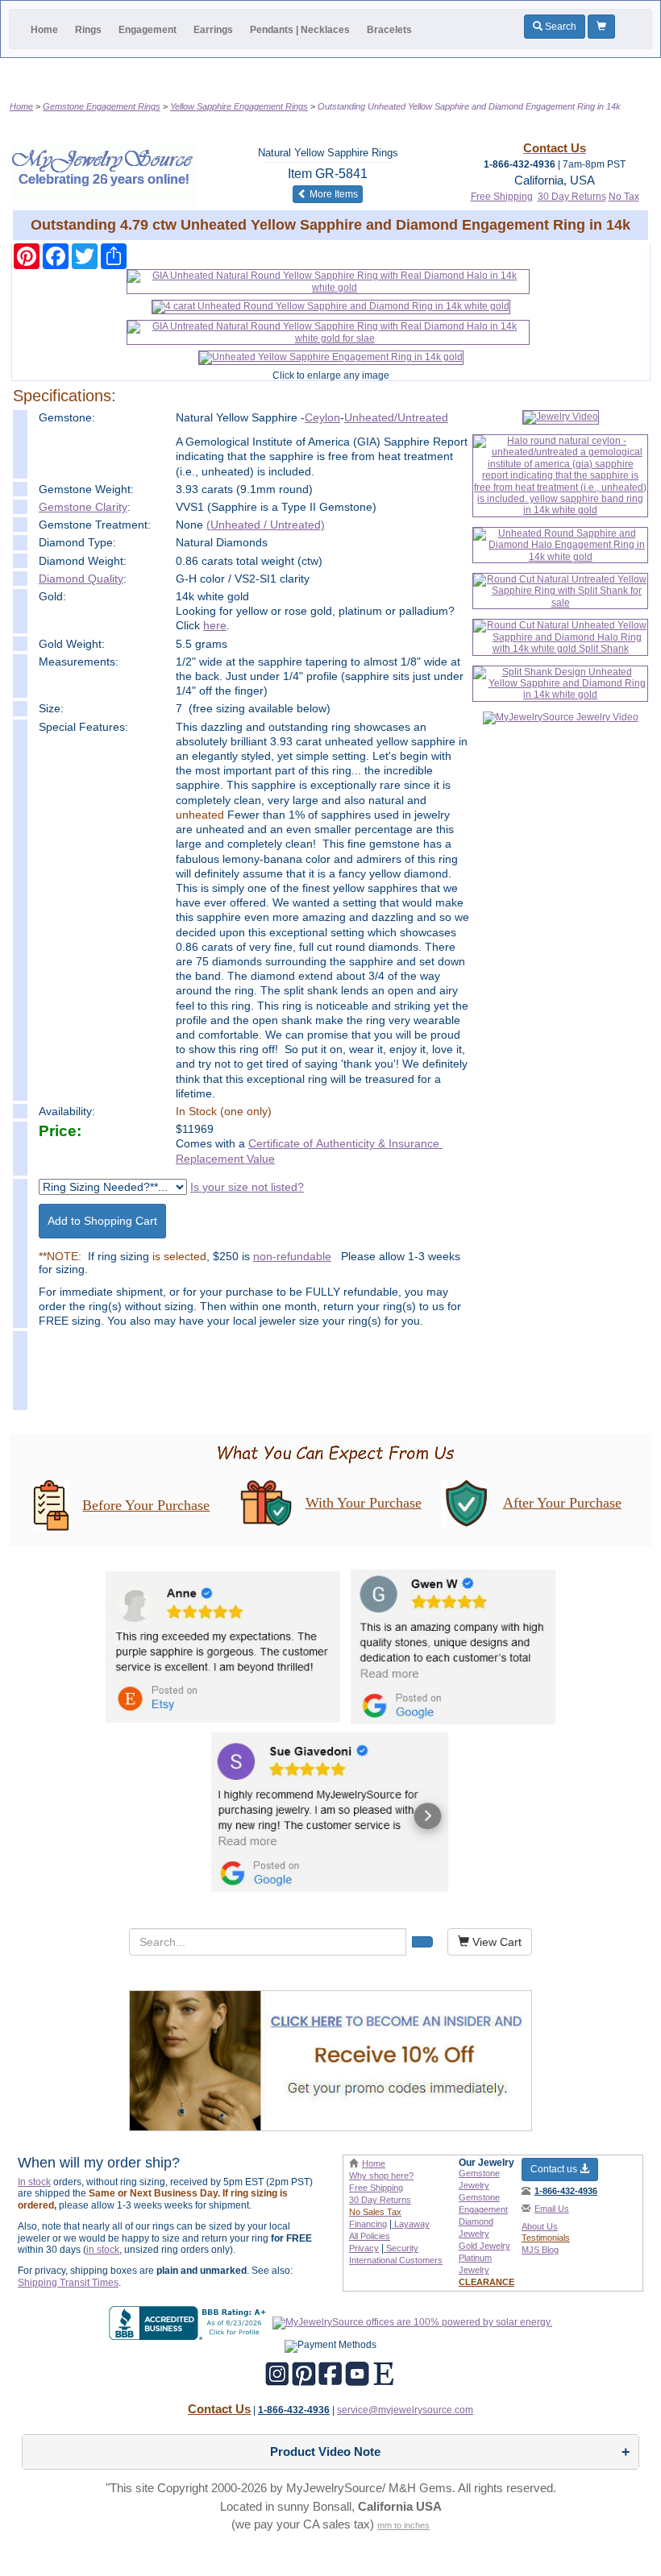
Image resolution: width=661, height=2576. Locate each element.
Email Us (552, 2209)
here (215, 625)
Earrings (213, 30)
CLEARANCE (486, 2282)
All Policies (370, 2236)
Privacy (364, 2248)
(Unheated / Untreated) (266, 525)
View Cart (495, 1942)
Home (44, 30)
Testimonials (546, 2238)
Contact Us (219, 2409)
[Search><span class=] (422, 1942)
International (396, 2260)
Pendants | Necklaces (300, 30)
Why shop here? (381, 2176)
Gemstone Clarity (83, 507)
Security (401, 2248)
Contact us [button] (555, 2169)
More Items (335, 194)
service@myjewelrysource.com (405, 2410)
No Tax (624, 197)
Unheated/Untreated (396, 417)
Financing (368, 2224)
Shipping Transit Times (68, 2283)
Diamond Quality (81, 579)
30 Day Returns (572, 197)
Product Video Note (325, 2452)
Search (559, 27)
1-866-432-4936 (566, 2191)
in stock (103, 2250)
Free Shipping (502, 197)
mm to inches (403, 2525)
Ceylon (322, 417)
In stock (34, 2182)
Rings (88, 30)
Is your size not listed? (247, 1187)
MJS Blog (540, 2250)
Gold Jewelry (484, 2246)
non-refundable (292, 1256)
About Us (540, 2226)
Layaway (411, 2224)
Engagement (148, 30)
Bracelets (389, 30)
